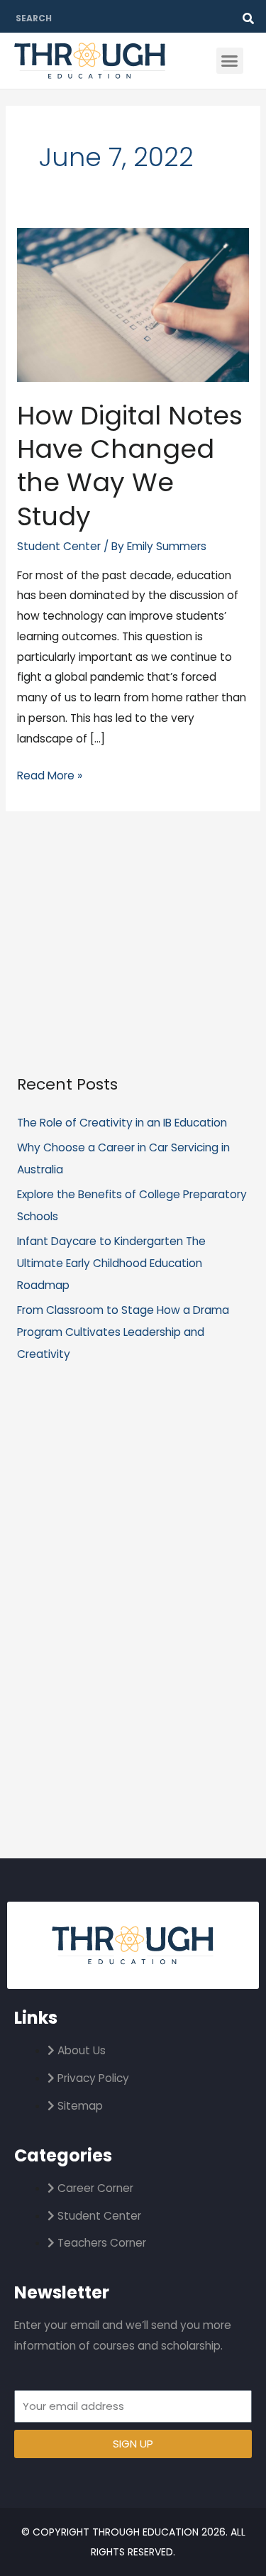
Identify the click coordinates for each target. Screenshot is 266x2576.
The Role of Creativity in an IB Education (122, 1123)
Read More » (50, 774)
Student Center (59, 546)
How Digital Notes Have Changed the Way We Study (130, 466)
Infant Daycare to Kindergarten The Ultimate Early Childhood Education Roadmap (111, 1263)
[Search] (248, 18)
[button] (230, 61)
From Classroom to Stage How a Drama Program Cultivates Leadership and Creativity (123, 1332)
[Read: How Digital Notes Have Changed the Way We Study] (133, 304)
